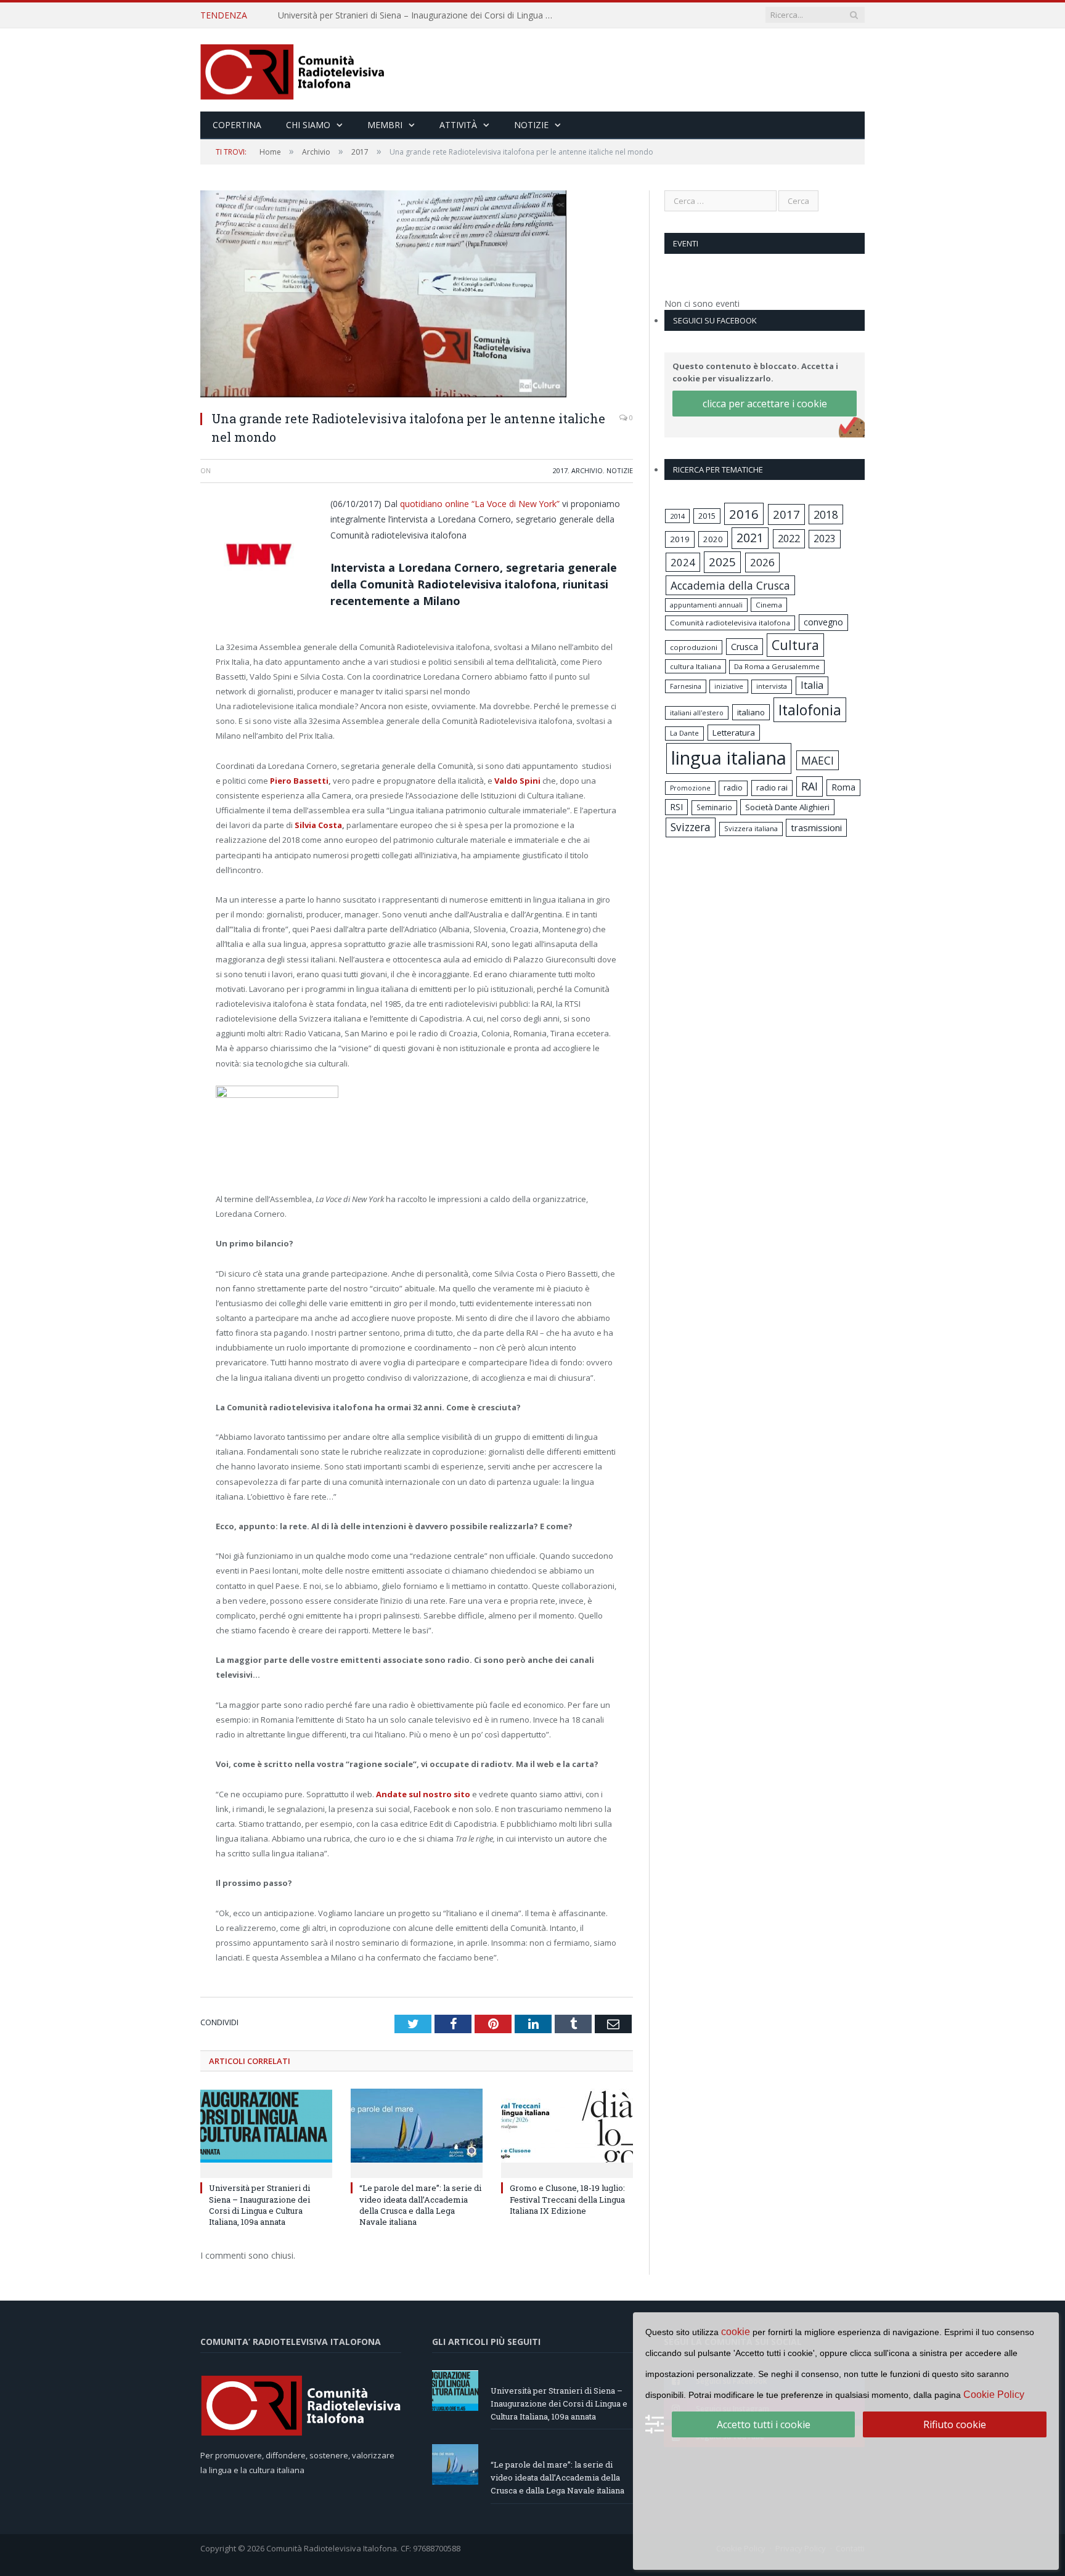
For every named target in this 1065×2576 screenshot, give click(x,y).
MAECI (818, 760)
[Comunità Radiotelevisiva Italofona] (293, 70)
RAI (810, 786)
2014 (677, 516)
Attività (458, 125)
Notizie (531, 125)
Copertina (237, 125)
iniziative (729, 686)
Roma (843, 787)
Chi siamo (308, 125)
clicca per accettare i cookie (765, 404)
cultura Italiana (696, 666)
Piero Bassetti (299, 781)
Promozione (690, 788)
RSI (676, 807)
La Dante (684, 733)
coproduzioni (694, 647)
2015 (707, 516)
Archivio (587, 470)
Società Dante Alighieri (787, 807)
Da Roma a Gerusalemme (777, 666)
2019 (680, 539)
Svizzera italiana (751, 828)
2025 (722, 562)
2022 (789, 538)
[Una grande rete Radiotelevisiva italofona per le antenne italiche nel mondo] (417, 295)
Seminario (714, 807)
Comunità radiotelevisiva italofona (730, 623)
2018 (826, 514)
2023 (825, 538)
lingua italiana (729, 758)
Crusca (745, 647)
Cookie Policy (994, 2395)
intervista (772, 686)
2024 (683, 562)
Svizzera (691, 827)
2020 (713, 539)
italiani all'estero (697, 713)
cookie (736, 2332)
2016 (744, 514)
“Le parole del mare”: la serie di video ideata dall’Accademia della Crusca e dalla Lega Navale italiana (420, 15)
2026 (762, 562)
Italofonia (810, 710)
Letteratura (734, 733)
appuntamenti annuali (706, 605)
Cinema (769, 605)
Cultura (795, 645)
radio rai (772, 787)
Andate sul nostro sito (423, 1794)
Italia (812, 685)
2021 (750, 538)
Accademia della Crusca (730, 585)
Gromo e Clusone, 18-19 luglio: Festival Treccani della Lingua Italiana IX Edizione (567, 2199)
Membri (385, 125)
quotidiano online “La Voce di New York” (480, 504)
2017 (560, 470)
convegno (823, 622)
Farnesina (686, 686)
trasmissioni (816, 827)
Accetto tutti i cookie (764, 2424)
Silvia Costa (317, 825)
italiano (751, 712)
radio (733, 788)
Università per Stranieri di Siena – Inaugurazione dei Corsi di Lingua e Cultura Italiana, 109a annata (259, 2205)
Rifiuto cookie (955, 2424)
